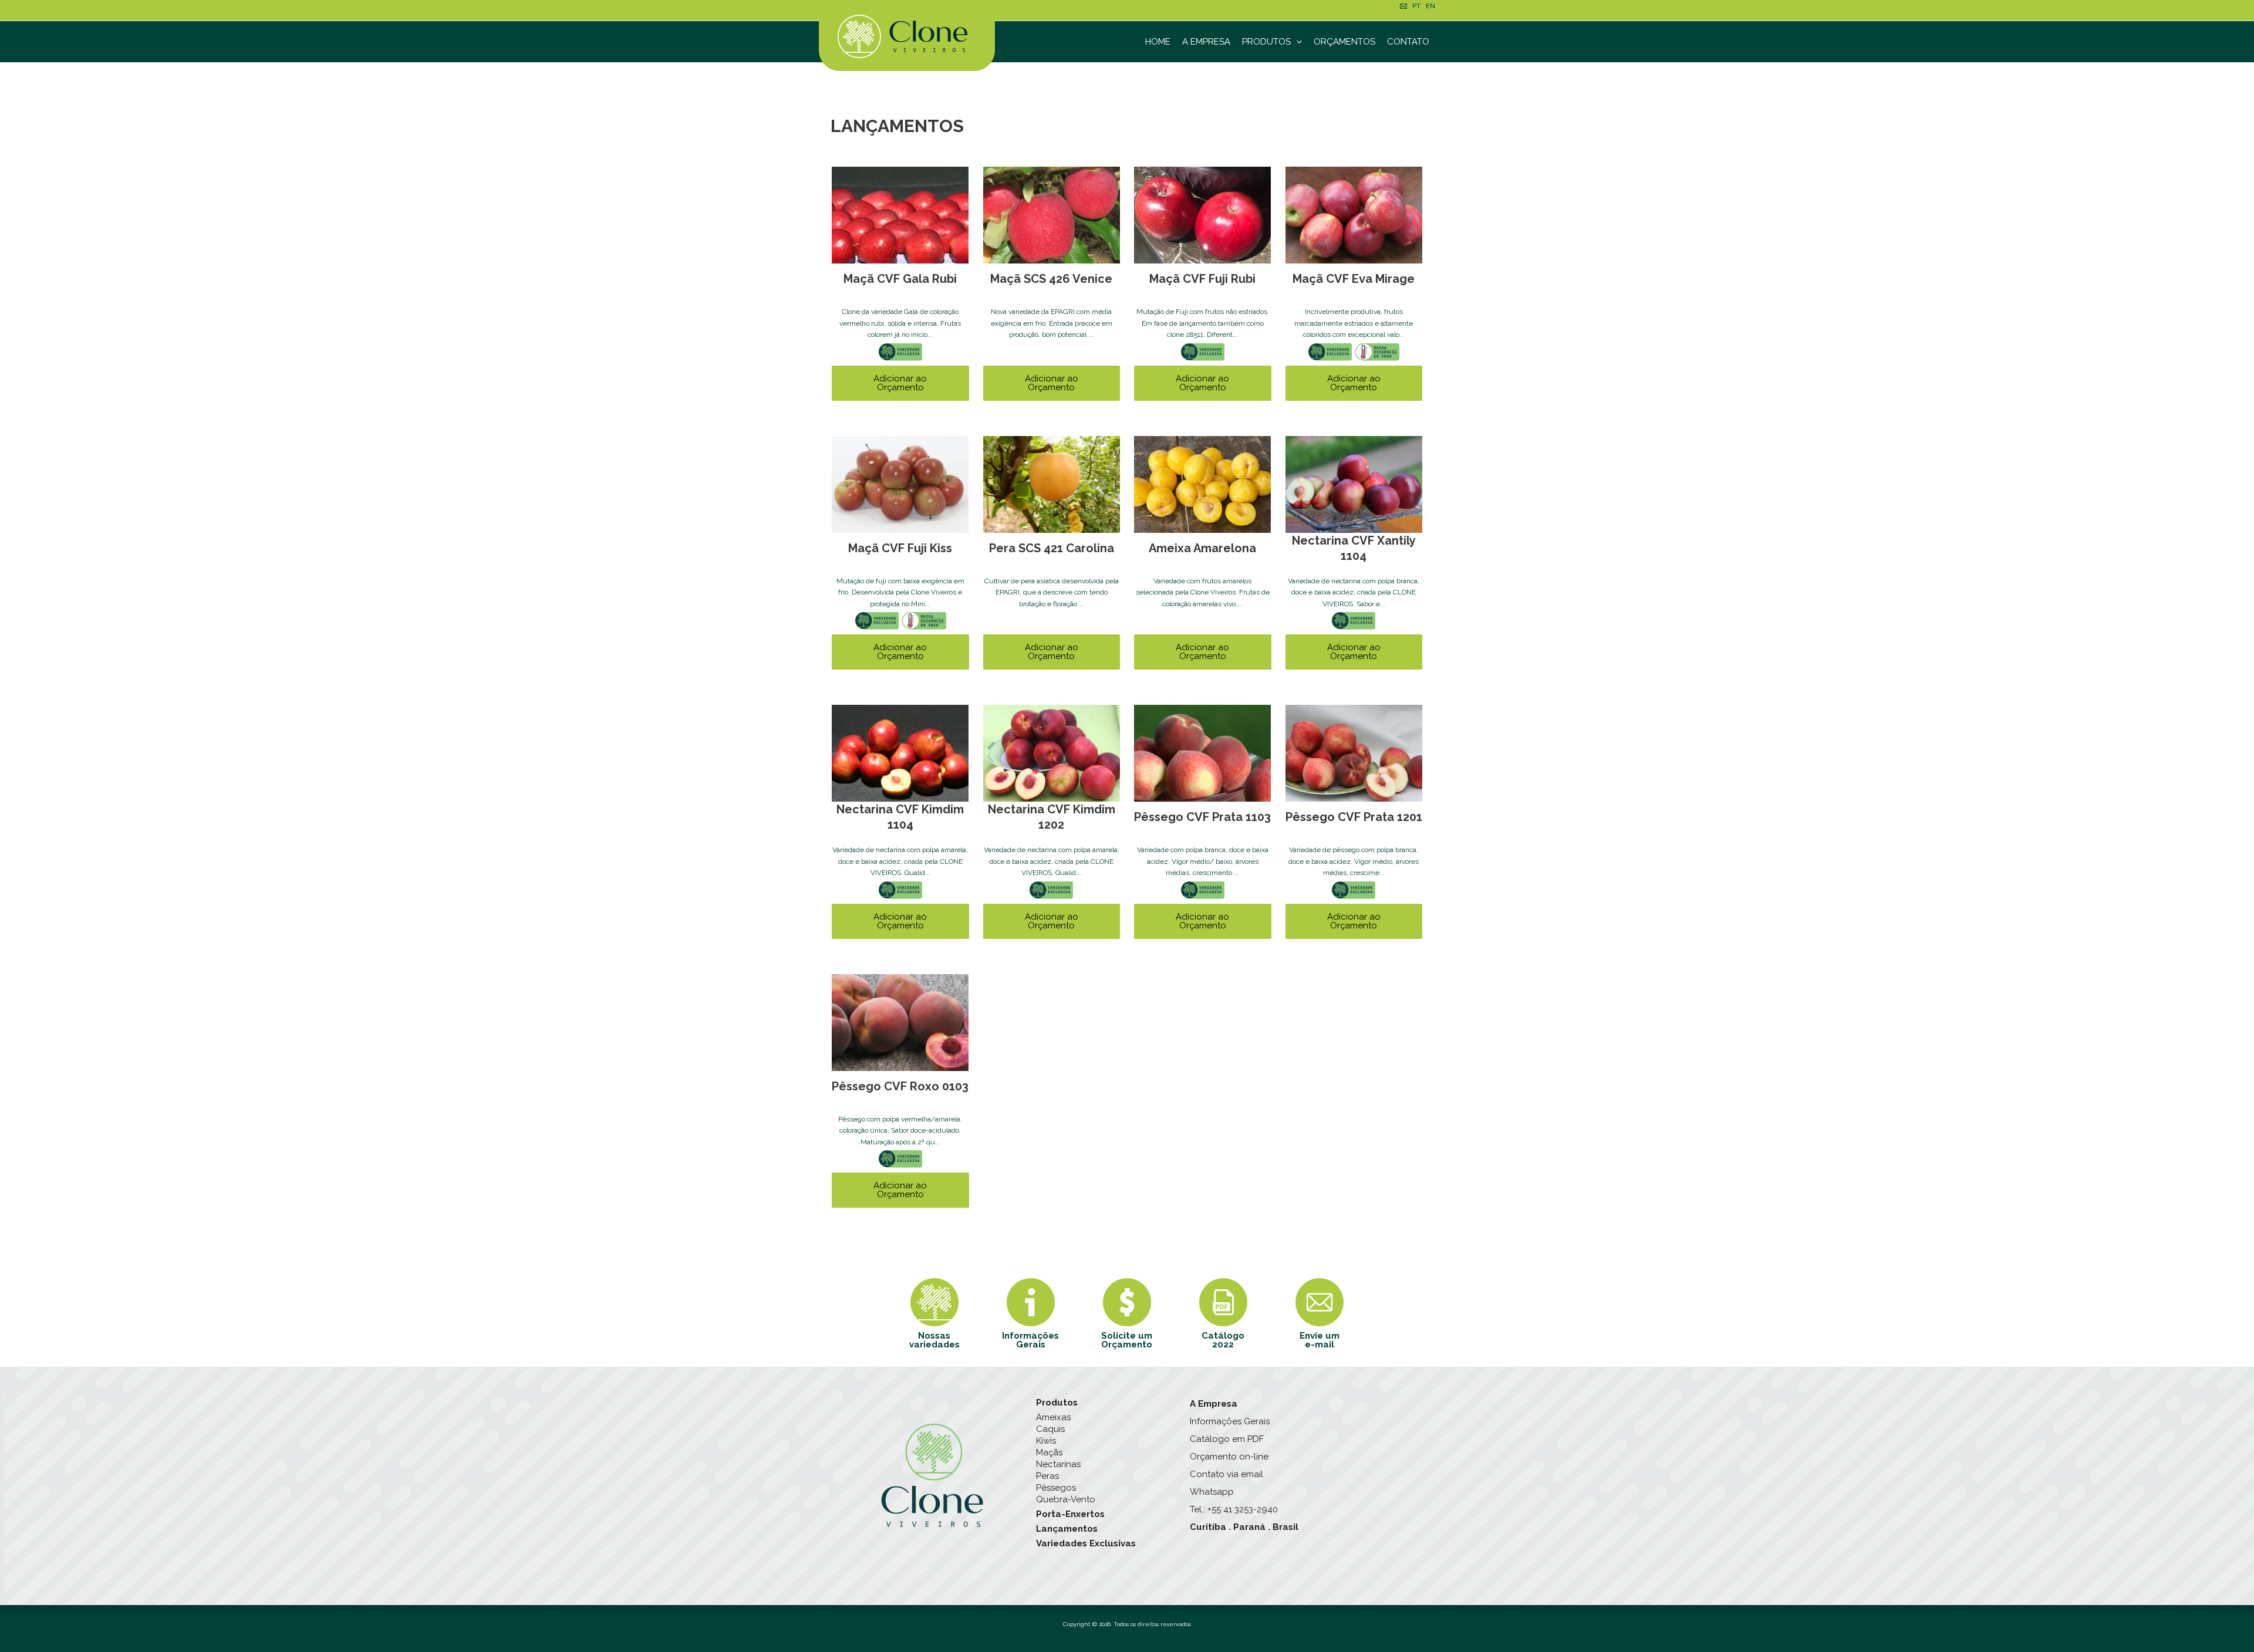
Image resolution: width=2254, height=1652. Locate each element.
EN (1430, 6)
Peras (1047, 1476)
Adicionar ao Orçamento (900, 383)
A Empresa (1206, 42)
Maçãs (1049, 1452)
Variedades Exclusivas (1086, 1543)
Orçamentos (1344, 42)
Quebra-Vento (1066, 1499)
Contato (1408, 42)
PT (1416, 6)
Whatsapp (1212, 1492)
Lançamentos (1067, 1529)
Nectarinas (1058, 1464)
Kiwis (1046, 1441)
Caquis (1050, 1429)
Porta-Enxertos (1070, 1514)
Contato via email (1226, 1474)
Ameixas (1053, 1417)
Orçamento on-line (1229, 1457)
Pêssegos (1056, 1488)
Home (1158, 42)
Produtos (1266, 42)
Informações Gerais (1230, 1421)
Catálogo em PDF (1227, 1439)
